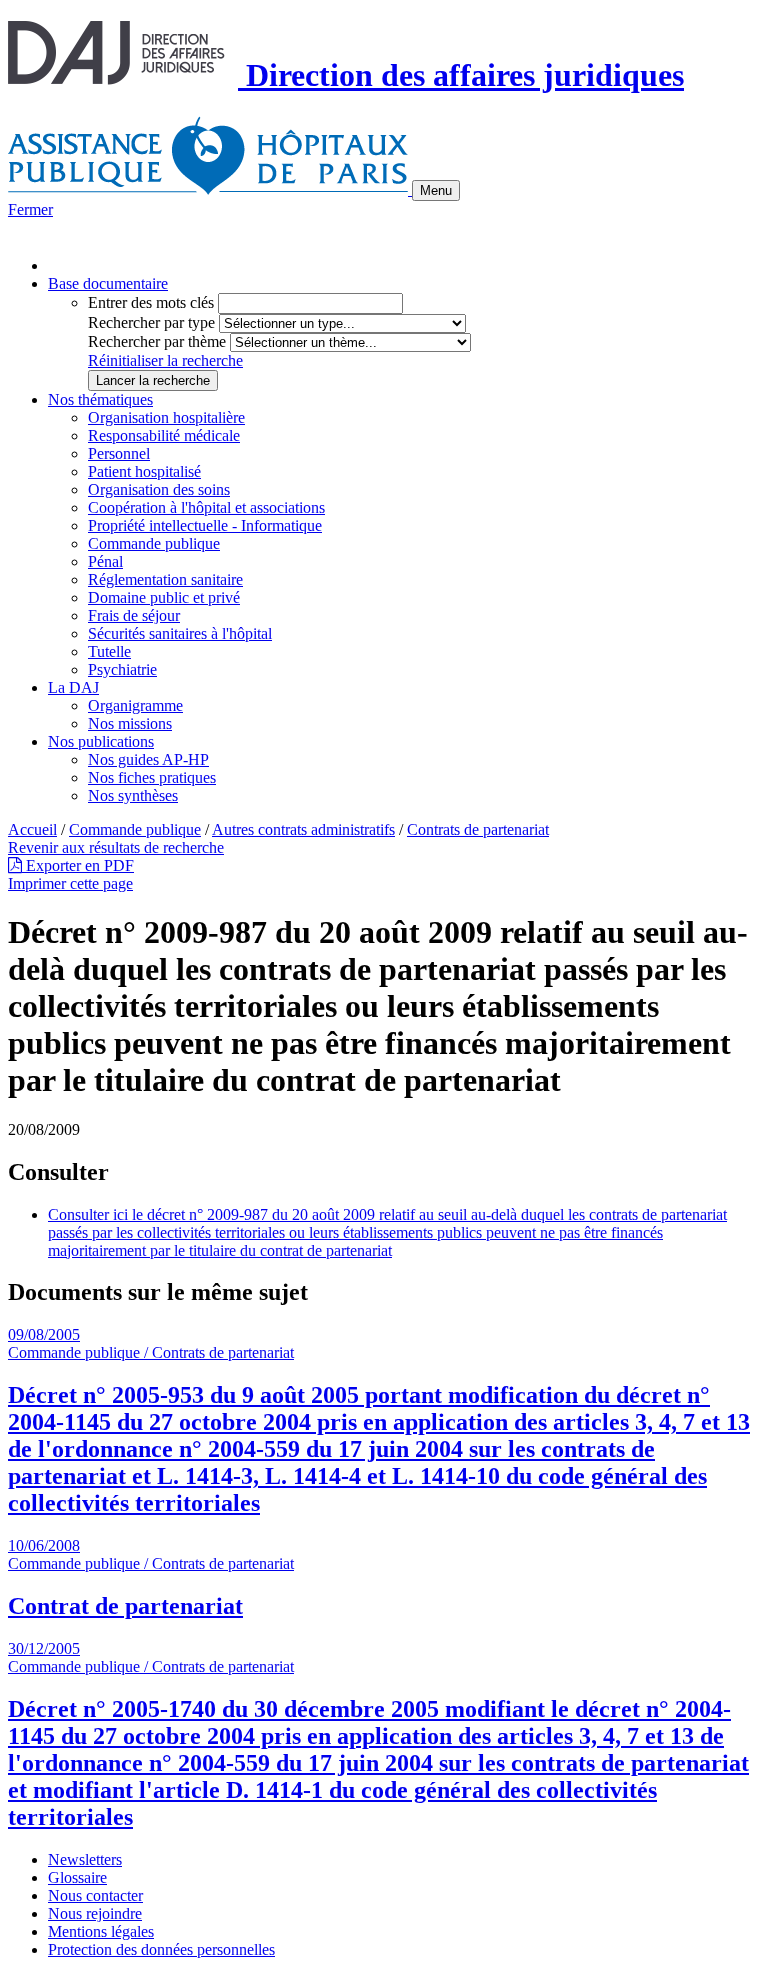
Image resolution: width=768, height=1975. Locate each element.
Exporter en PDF (78, 865)
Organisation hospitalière (166, 417)
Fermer (30, 209)
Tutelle (109, 651)
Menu (436, 190)
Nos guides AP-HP (148, 759)
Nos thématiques (100, 399)
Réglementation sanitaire (165, 579)
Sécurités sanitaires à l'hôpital (180, 633)
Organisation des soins (159, 489)
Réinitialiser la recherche (165, 360)
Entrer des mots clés (151, 302)
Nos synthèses (133, 795)
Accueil (32, 829)
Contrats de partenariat (478, 829)
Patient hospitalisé (144, 471)
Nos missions (130, 723)
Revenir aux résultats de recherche (116, 847)
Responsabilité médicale (164, 435)
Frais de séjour (134, 615)
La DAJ (73, 687)
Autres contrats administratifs (303, 829)
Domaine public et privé (164, 597)
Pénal (105, 561)
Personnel (119, 453)
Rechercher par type (151, 322)
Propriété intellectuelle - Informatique (205, 525)
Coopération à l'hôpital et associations (206, 507)
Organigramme (135, 705)
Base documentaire (108, 283)
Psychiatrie (122, 669)
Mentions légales (101, 1931)
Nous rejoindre (95, 1913)
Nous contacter (95, 1895)
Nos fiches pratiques (152, 777)
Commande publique (154, 543)
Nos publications (101, 741)
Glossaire (77, 1877)
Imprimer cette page (70, 883)
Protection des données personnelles (161, 1949)
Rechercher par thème (157, 341)
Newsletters (85, 1859)
